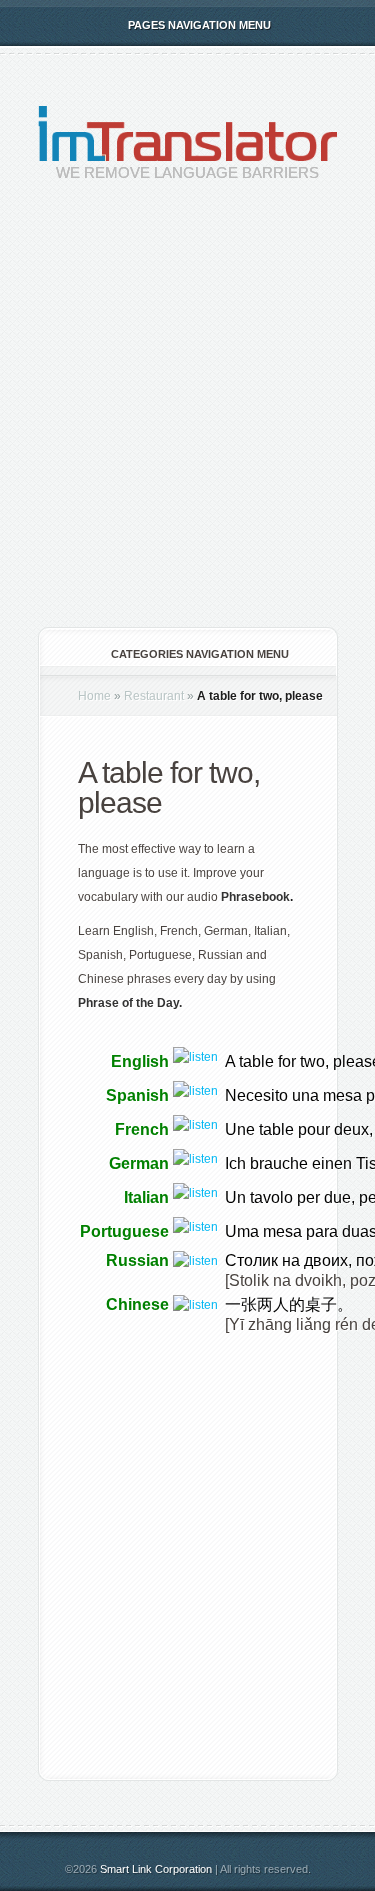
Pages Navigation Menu (199, 25)
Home (94, 696)
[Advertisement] (187, 419)
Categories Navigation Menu (200, 654)
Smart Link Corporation (156, 1869)
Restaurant (154, 696)
